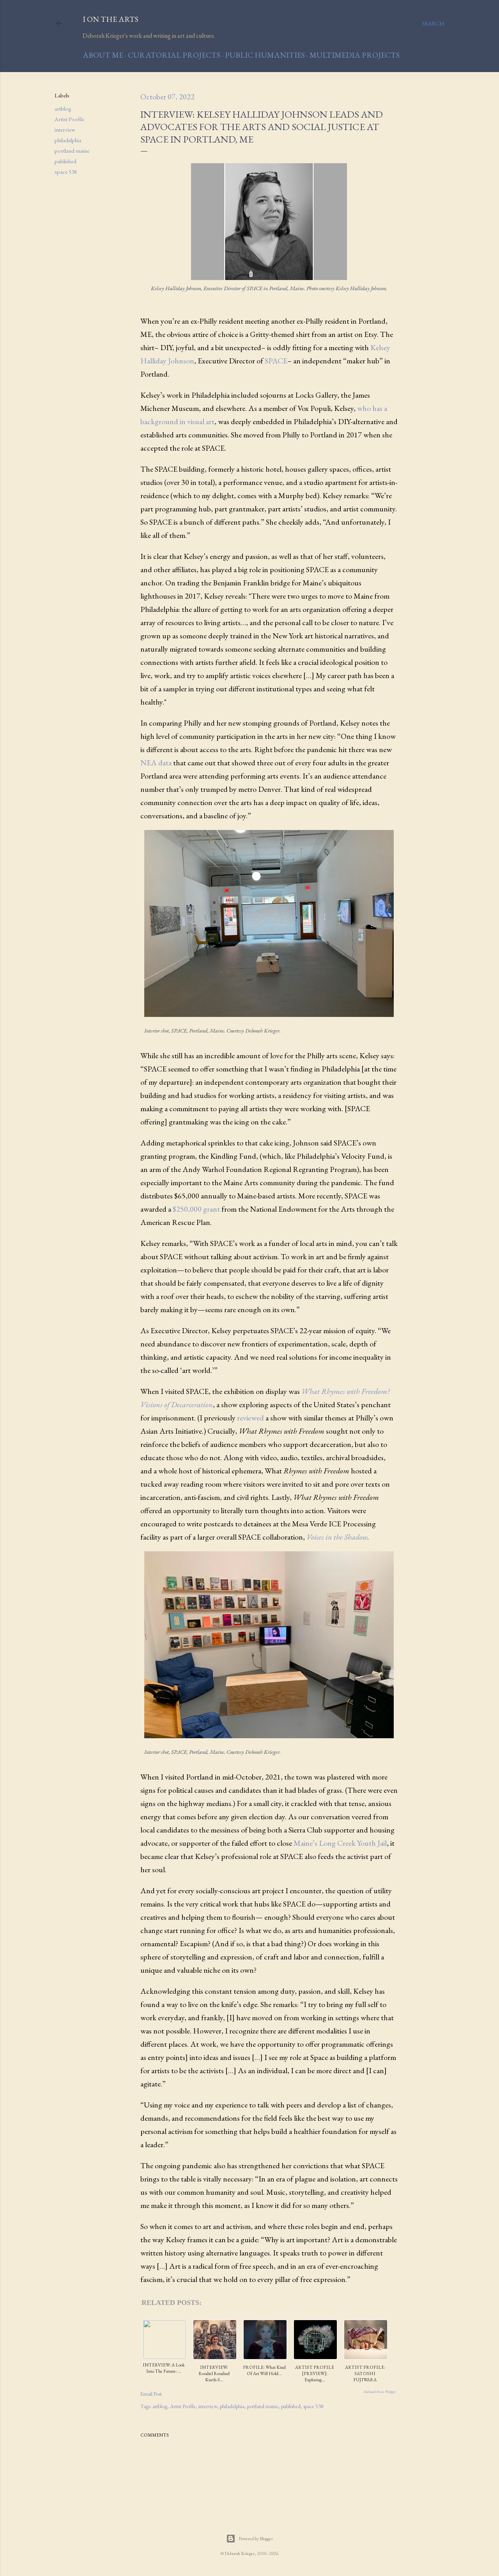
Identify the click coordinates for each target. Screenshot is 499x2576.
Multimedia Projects (355, 55)
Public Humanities (265, 55)
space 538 (66, 172)
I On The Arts (111, 19)
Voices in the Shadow (337, 1537)
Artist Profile (69, 119)
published (65, 161)
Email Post (151, 2394)
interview (65, 130)
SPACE (276, 361)
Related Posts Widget (380, 2392)
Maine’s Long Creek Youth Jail (340, 1843)
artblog (63, 108)
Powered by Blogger (256, 2539)
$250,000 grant (196, 1209)
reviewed (250, 1418)
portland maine (72, 151)
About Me (103, 55)
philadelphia (68, 140)
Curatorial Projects (174, 55)
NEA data (156, 763)
